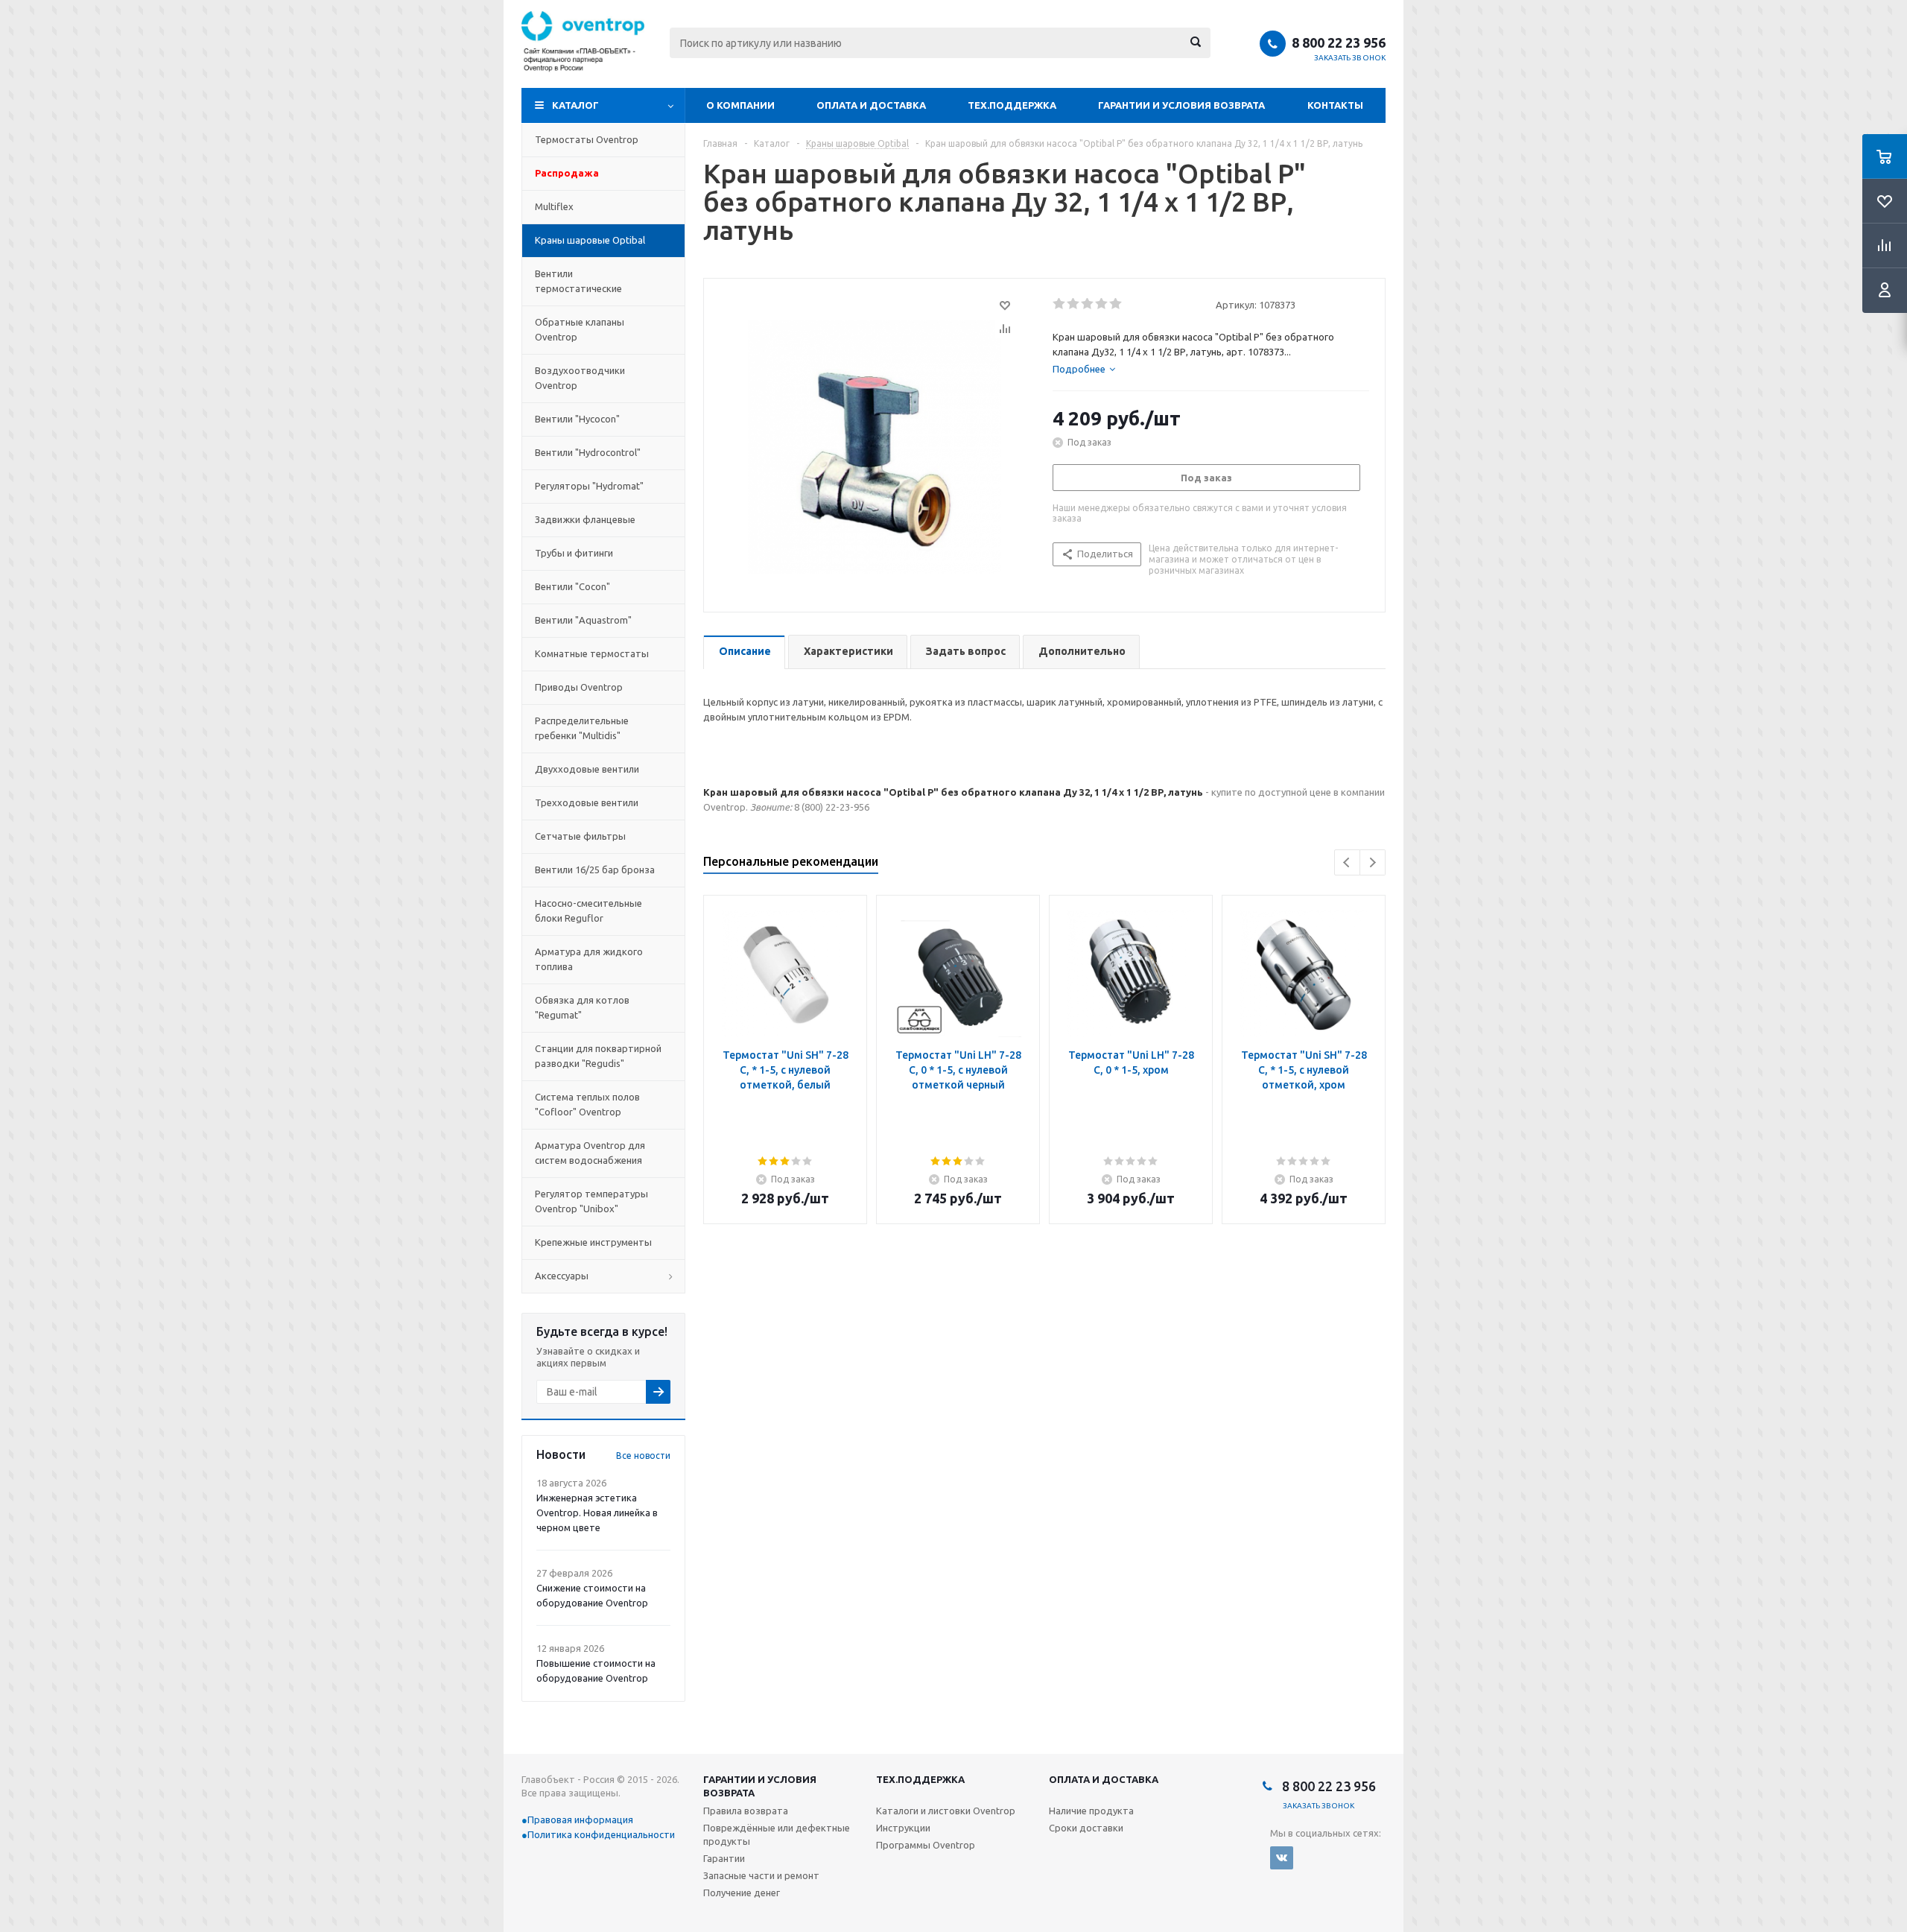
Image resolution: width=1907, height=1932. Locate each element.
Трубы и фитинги (574, 553)
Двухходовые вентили (587, 769)
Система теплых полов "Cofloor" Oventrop (587, 1104)
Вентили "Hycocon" (577, 419)
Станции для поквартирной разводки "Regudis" (598, 1056)
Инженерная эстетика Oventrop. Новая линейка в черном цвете (597, 1513)
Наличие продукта (1091, 1811)
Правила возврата (746, 1811)
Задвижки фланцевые (585, 519)
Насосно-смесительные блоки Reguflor (588, 910)
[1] (1060, 304)
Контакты (1335, 105)
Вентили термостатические (578, 281)
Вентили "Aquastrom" (583, 620)
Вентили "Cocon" (572, 586)
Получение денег (742, 1893)
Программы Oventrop (926, 1845)
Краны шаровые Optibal (590, 240)
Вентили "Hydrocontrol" (588, 452)
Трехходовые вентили (587, 802)
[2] (1074, 304)
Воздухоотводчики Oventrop (580, 378)
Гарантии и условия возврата (1181, 105)
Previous (1347, 862)
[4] (1102, 304)
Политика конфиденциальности (601, 1834)
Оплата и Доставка (871, 105)
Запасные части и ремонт (761, 1875)
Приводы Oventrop (579, 687)
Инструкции (903, 1828)
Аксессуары (562, 1276)
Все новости (643, 1456)
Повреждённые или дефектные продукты (777, 1834)
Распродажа (567, 173)
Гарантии (724, 1858)
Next (1373, 862)
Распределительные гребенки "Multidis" (582, 728)
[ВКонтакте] (1282, 1858)
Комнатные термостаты (592, 653)
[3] (1088, 304)
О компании (740, 105)
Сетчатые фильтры (580, 836)
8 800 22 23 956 (1339, 42)
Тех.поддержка (1012, 105)
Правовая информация (580, 1819)
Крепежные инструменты (593, 1242)
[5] (1116, 304)
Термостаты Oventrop (587, 139)
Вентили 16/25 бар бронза (595, 870)
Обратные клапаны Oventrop (580, 329)
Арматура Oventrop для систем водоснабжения (590, 1153)
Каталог (575, 105)
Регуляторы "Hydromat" (589, 486)
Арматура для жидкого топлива (589, 959)
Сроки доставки (1086, 1828)
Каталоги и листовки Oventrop (946, 1811)
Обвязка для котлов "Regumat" (582, 1007)
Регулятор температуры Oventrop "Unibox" (591, 1201)
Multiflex (554, 206)
